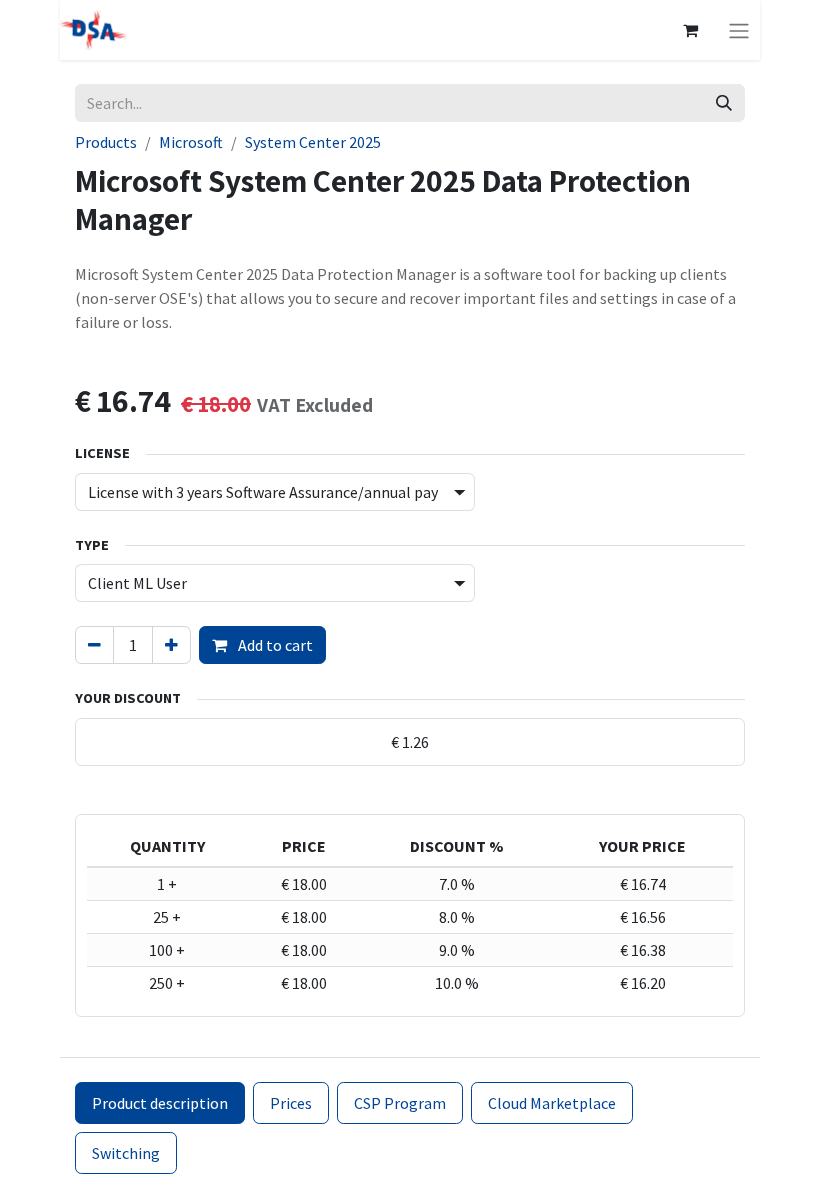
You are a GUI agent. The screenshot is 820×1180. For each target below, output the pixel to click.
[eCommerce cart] (690, 30)
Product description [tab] (160, 1103)
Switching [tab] (126, 1153)
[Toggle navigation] (739, 30)
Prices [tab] (291, 1103)
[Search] (724, 103)
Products (106, 142)
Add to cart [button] (274, 645)
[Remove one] (94, 645)
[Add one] (171, 645)
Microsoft (191, 142)
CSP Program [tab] (400, 1103)
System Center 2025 (313, 142)
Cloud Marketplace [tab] (552, 1103)
